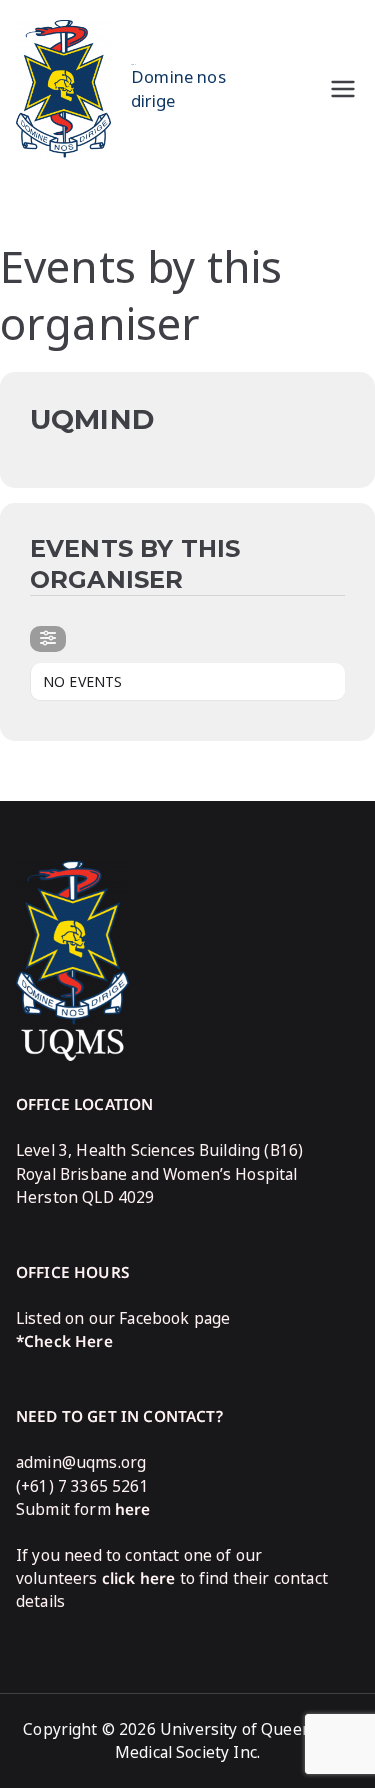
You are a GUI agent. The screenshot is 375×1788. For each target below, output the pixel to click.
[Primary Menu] (343, 89)
